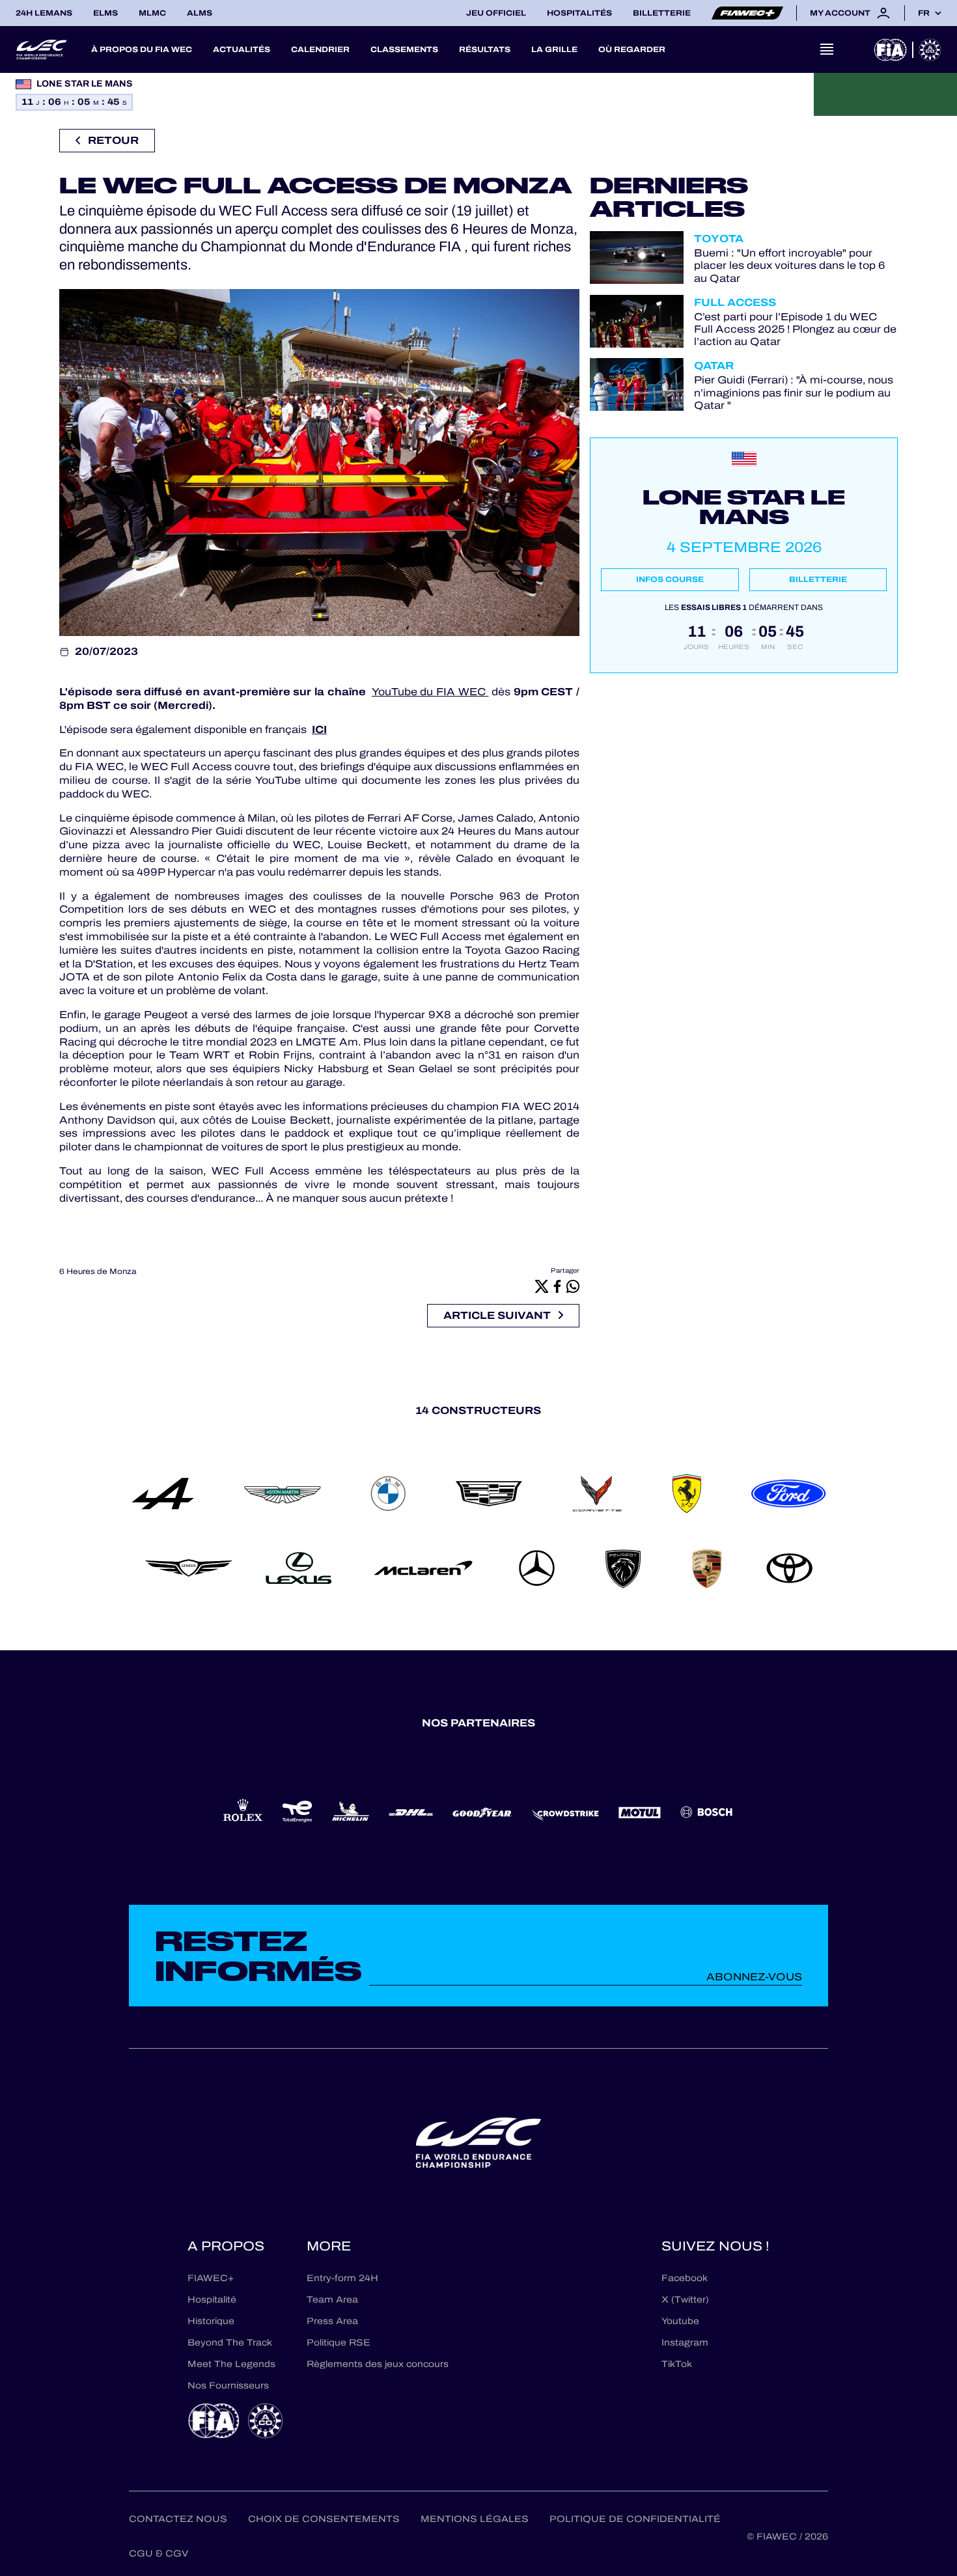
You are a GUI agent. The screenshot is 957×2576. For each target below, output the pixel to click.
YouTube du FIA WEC (430, 692)
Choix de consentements (324, 2519)
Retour (113, 140)
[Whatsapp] (573, 1286)
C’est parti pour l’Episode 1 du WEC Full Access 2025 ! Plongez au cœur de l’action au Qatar (795, 329)
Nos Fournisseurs (228, 2386)
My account (840, 13)
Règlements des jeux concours (378, 2364)
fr (924, 13)
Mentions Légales (475, 2519)
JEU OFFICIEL (496, 13)
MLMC (152, 13)
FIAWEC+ (211, 2278)
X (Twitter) (685, 2300)
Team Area (332, 2300)
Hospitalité (212, 2300)
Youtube (680, 2321)
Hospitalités (579, 13)
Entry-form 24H (342, 2278)
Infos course (670, 579)
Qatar (714, 366)
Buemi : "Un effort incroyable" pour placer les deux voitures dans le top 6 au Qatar (790, 266)
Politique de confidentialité (635, 2519)
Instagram (685, 2343)
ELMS (105, 13)
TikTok (677, 2364)
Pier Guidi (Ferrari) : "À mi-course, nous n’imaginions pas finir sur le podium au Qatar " (794, 393)
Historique (211, 2321)
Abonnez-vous (754, 1977)
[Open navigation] (827, 49)
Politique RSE (339, 2343)
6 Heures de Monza (98, 1271)
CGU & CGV (159, 2554)
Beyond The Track (230, 2343)
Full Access (735, 302)
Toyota (719, 239)
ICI (319, 729)
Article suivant (497, 1315)
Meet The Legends (231, 2364)
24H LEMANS (44, 13)
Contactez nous (178, 2519)
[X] (542, 1286)
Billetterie (662, 13)
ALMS (200, 13)
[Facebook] (557, 1286)
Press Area (332, 2321)
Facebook (685, 2278)
